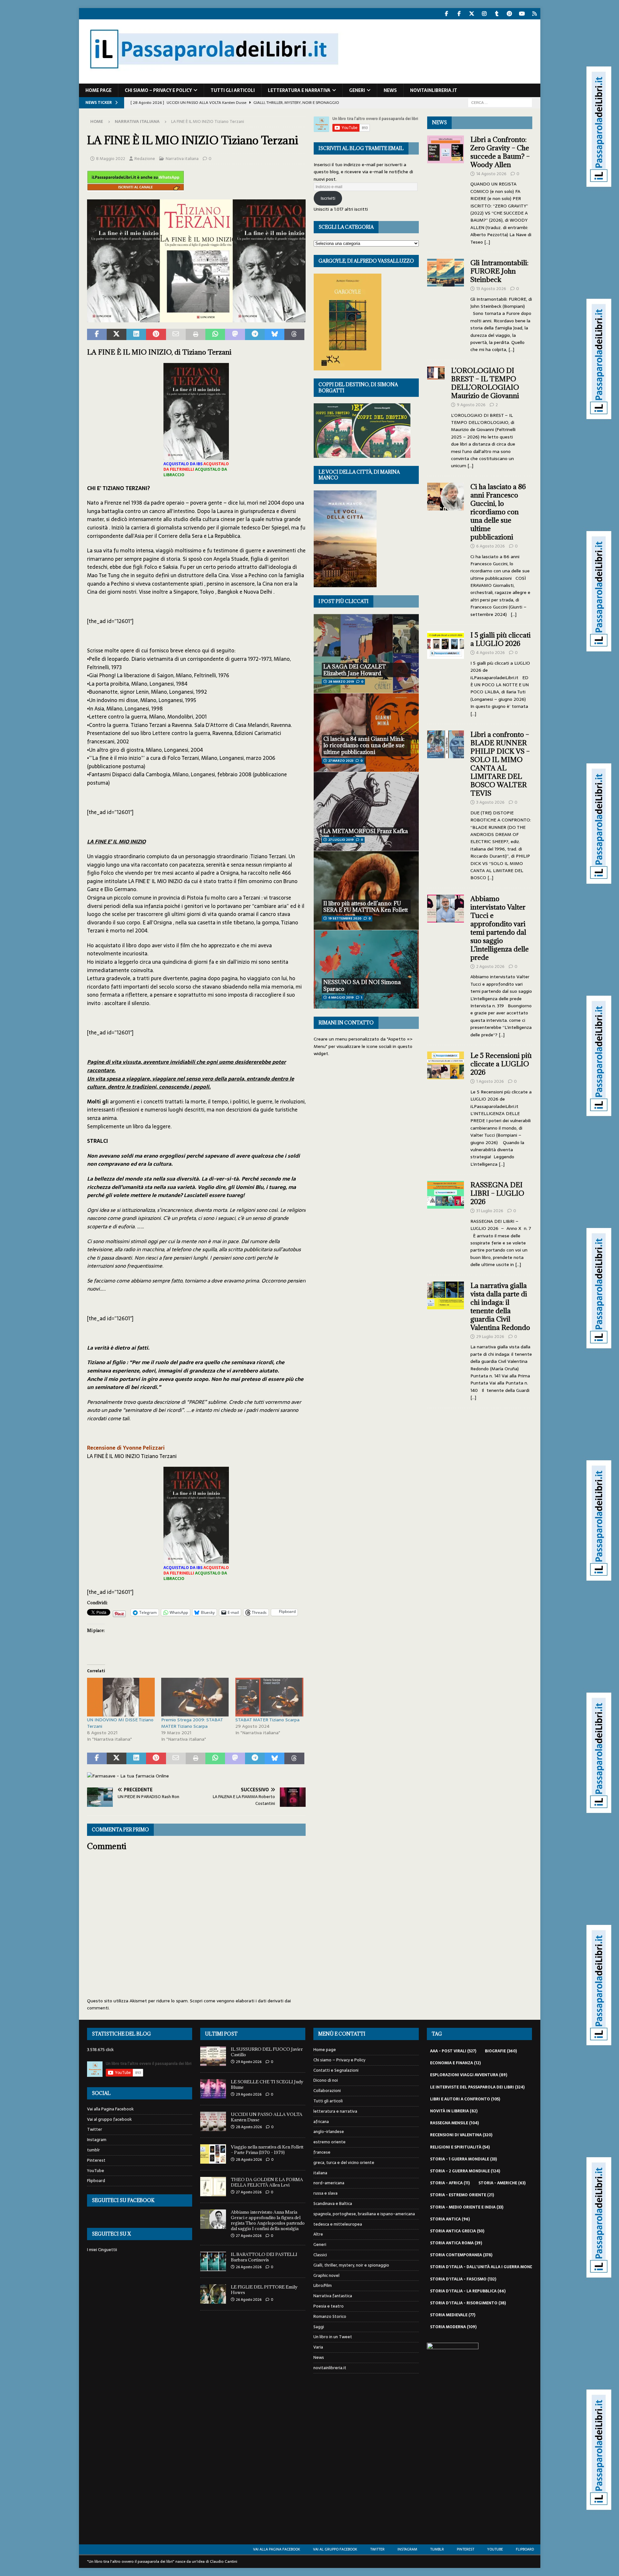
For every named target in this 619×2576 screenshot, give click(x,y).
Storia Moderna (453, 2327)
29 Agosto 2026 (249, 2062)
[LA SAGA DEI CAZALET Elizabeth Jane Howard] (366, 654)
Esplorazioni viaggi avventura (469, 2075)
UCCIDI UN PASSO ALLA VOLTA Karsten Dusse (267, 2117)
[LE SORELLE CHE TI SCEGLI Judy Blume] (213, 2089)
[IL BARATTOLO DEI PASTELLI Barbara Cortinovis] (213, 2261)
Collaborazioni (327, 2091)
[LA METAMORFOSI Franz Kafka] (366, 811)
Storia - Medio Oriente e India (467, 2207)
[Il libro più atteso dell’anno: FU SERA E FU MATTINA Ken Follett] (366, 890)
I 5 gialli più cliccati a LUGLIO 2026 (501, 639)
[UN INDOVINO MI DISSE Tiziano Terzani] (121, 1697)
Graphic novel (326, 2275)
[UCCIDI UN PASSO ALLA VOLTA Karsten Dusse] (213, 2121)
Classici (320, 2255)
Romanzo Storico (330, 2316)
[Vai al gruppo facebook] (459, 14)
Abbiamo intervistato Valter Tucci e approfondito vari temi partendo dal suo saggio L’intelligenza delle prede (500, 928)
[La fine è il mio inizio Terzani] (196, 318)
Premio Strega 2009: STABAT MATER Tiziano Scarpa (192, 1723)
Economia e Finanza (455, 2063)
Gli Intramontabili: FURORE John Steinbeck (499, 271)
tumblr (93, 2150)
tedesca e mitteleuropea (338, 2224)
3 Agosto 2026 (490, 802)
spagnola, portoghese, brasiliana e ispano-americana (364, 2214)
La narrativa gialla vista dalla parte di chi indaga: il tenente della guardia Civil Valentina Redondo (500, 1307)
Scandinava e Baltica (333, 2204)
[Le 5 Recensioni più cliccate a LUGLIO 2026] (446, 1108)
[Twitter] (472, 14)
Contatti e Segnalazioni (336, 2070)
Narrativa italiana (182, 159)
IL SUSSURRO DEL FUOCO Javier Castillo (267, 2052)
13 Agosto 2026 (491, 289)
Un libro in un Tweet (333, 2337)
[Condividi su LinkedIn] (136, 335)
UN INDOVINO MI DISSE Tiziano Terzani (120, 1723)
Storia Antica (450, 2219)
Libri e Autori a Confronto (465, 2099)
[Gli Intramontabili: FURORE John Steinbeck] (446, 304)
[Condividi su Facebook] (97, 335)
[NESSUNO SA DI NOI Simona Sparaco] (366, 969)
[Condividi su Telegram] (255, 335)
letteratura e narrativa (299, 90)
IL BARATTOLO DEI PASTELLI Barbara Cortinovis (264, 2257)
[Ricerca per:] (500, 102)
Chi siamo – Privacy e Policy (158, 90)
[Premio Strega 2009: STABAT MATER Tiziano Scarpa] (195, 1697)
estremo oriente (329, 2142)
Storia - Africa (450, 2183)
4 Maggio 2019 (341, 997)
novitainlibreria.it (434, 90)
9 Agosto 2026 (471, 405)
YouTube (96, 2171)
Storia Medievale (453, 2315)
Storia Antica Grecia (457, 2231)
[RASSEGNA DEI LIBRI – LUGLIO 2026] (446, 1223)
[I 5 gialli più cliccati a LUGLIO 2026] (446, 673)
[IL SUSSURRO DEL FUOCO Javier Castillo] (213, 2056)
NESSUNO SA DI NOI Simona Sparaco (362, 986)
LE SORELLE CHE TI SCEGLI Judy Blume (267, 2084)
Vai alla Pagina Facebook (110, 2109)
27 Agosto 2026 (249, 2192)
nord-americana (329, 2183)
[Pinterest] (510, 14)
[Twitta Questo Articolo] (117, 335)
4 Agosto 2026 (491, 653)
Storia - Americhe (502, 2183)
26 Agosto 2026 (249, 2267)
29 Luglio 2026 (490, 1337)
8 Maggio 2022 (111, 159)
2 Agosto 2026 (490, 966)
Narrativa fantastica (333, 2296)
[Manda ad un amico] (176, 335)
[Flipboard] (535, 14)
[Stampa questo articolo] (196, 335)
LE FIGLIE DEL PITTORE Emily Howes (264, 2290)
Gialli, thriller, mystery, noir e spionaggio (351, 2265)
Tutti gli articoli (233, 90)
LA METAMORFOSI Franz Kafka (366, 831)
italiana (320, 2173)
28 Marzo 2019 (341, 682)
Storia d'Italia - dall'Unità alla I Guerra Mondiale (490, 2267)
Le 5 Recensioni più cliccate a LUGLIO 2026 (501, 1064)
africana (321, 2122)
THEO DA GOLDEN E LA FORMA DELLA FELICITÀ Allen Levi (267, 2182)
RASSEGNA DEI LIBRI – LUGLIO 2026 (497, 1193)
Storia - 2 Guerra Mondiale (465, 2171)
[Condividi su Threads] (294, 335)
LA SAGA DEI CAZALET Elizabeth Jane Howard (355, 670)
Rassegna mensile (454, 2123)
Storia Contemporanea (461, 2255)
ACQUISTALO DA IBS (183, 464)
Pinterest (96, 2160)
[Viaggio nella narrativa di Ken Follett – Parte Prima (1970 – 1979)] (213, 2154)
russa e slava (325, 2193)
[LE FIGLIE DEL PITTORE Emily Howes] (213, 2294)
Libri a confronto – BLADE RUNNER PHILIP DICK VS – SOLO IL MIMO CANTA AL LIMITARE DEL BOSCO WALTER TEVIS (500, 764)
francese (322, 2152)
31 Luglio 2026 (490, 1211)
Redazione (145, 159)
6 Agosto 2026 (491, 546)
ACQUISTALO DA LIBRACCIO (195, 472)
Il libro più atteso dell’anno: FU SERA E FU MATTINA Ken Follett (366, 907)
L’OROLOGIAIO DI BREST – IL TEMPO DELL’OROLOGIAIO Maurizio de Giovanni (486, 383)
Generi (357, 90)
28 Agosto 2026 (249, 2127)
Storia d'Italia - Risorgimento (468, 2303)
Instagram (97, 2140)
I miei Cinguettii (102, 2250)
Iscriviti (328, 198)
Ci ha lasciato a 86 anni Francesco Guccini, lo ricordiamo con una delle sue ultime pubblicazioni (498, 512)
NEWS (439, 122)
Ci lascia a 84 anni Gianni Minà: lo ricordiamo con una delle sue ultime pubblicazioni (364, 746)
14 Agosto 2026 (491, 174)
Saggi (319, 2327)
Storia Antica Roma (456, 2243)
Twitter (95, 2129)
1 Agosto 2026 (490, 1081)
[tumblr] (497, 14)
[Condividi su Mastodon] (235, 335)
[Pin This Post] (156, 335)
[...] (487, 242)
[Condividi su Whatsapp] (215, 335)
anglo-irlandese (329, 2132)
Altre (318, 2234)
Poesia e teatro (329, 2306)
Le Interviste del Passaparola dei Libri (477, 2087)
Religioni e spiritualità (460, 2147)
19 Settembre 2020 (345, 918)
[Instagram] (484, 14)
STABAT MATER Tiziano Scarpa (267, 1720)
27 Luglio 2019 (341, 840)
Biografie (501, 2051)
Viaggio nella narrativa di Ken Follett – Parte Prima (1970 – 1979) (267, 2150)
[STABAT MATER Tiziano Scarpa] (269, 1697)
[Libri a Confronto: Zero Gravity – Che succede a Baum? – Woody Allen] (446, 189)
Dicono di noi (326, 2080)
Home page (98, 90)
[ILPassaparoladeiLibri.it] (213, 80)
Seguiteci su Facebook (123, 2200)
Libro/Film (323, 2285)
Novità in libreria (454, 2111)
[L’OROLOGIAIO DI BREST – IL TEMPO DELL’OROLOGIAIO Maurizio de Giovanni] (436, 416)
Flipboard (96, 2181)
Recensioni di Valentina (461, 2135)
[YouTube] (522, 14)
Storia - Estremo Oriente (462, 2195)
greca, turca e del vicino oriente (344, 2163)
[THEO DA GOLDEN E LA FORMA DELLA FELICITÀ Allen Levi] (213, 2187)
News (390, 90)
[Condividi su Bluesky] (275, 335)
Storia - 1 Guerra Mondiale (463, 2159)
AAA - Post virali (453, 2051)
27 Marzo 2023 (341, 761)
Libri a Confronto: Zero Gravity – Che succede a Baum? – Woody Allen (500, 152)
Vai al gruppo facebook (109, 2119)
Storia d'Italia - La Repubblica (468, 2291)
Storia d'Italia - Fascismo (463, 2279)
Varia (318, 2347)
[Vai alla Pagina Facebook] (447, 14)
